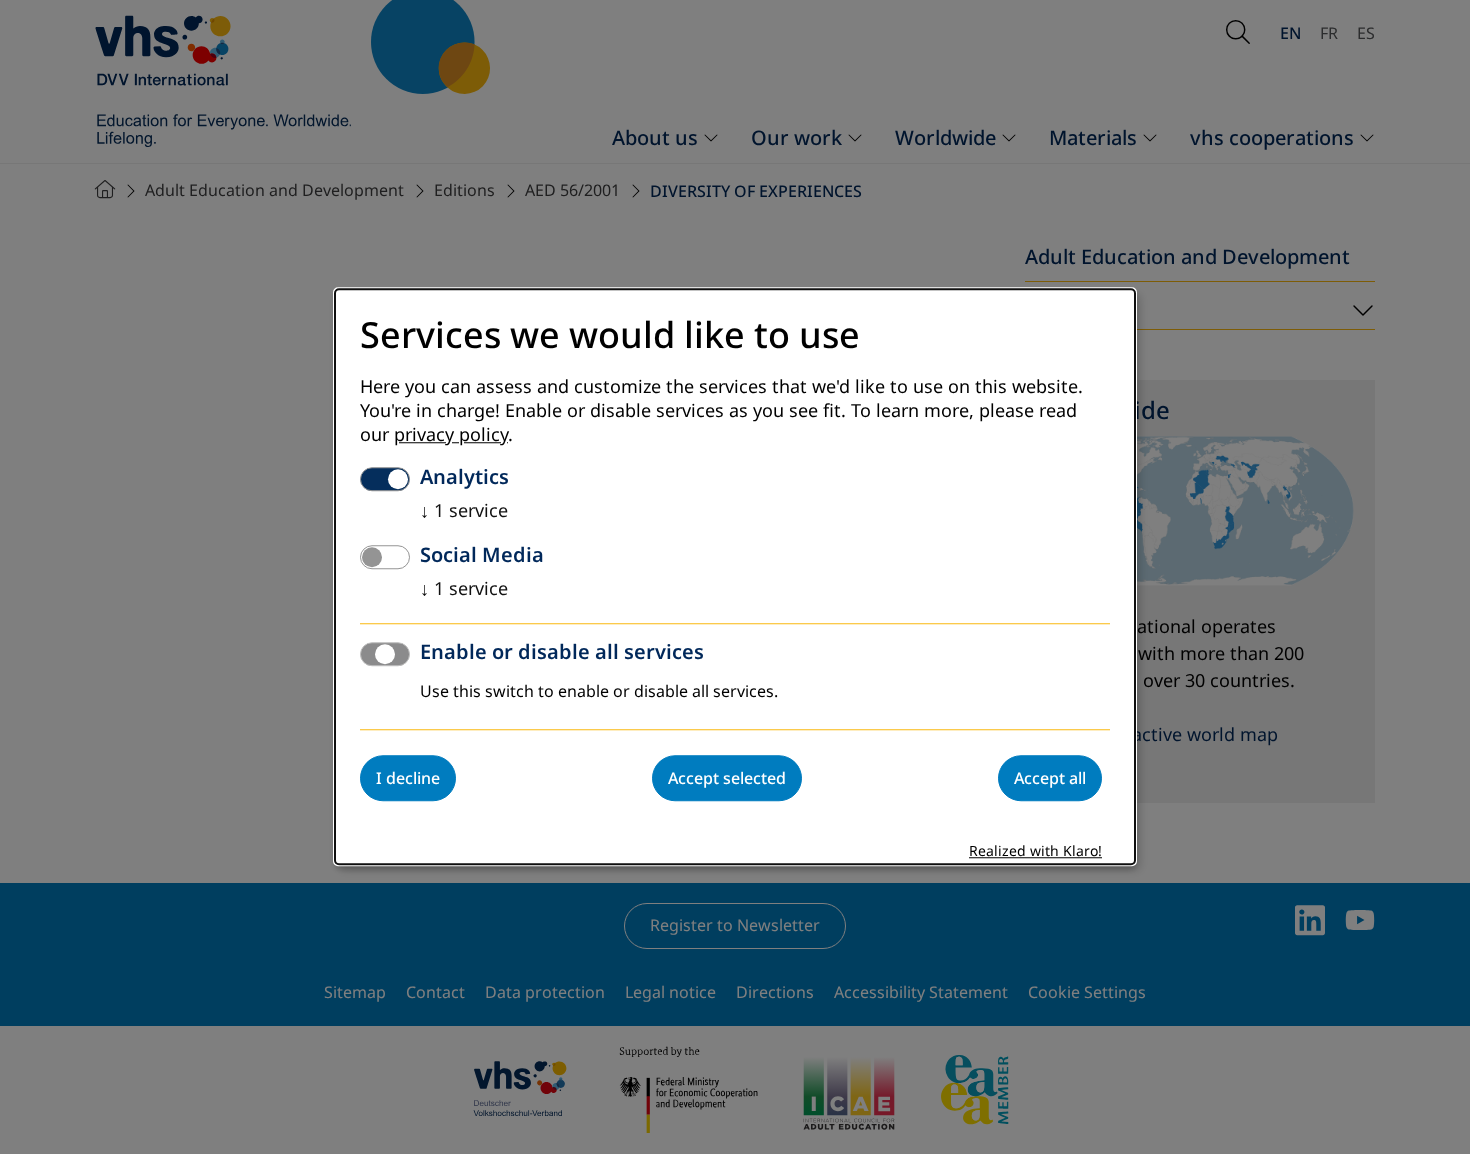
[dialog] (735, 576)
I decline (408, 779)
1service (464, 512)
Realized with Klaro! (1035, 852)
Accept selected (727, 779)
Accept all (1050, 779)
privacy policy (451, 436)
